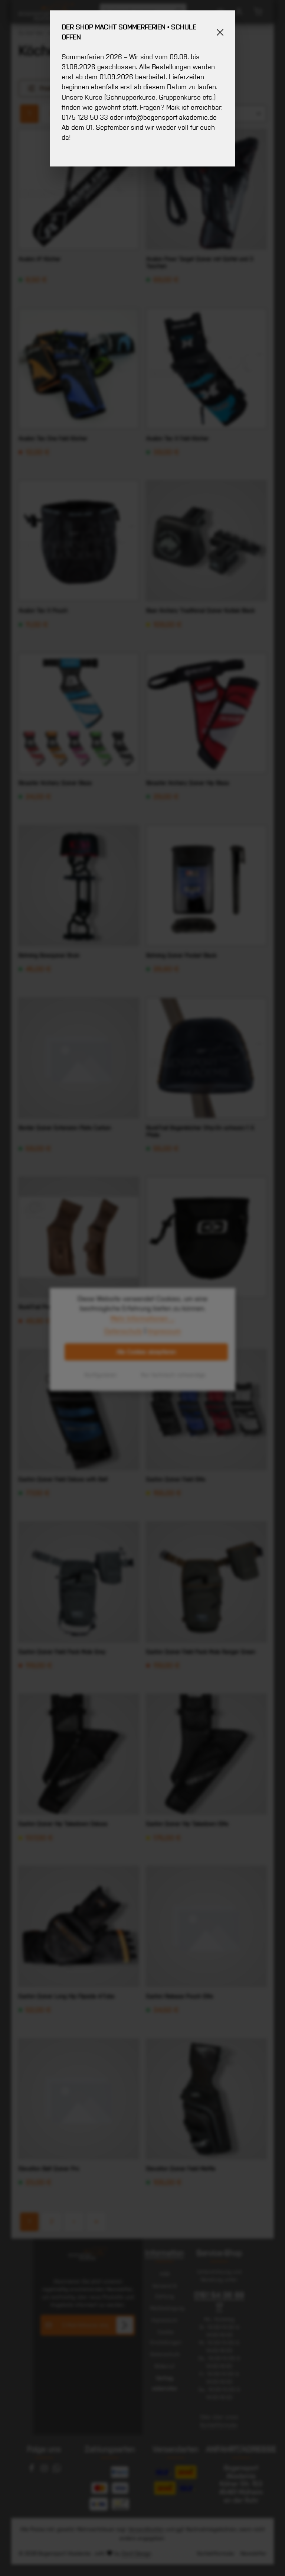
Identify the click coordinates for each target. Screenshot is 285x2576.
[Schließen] (220, 32)
